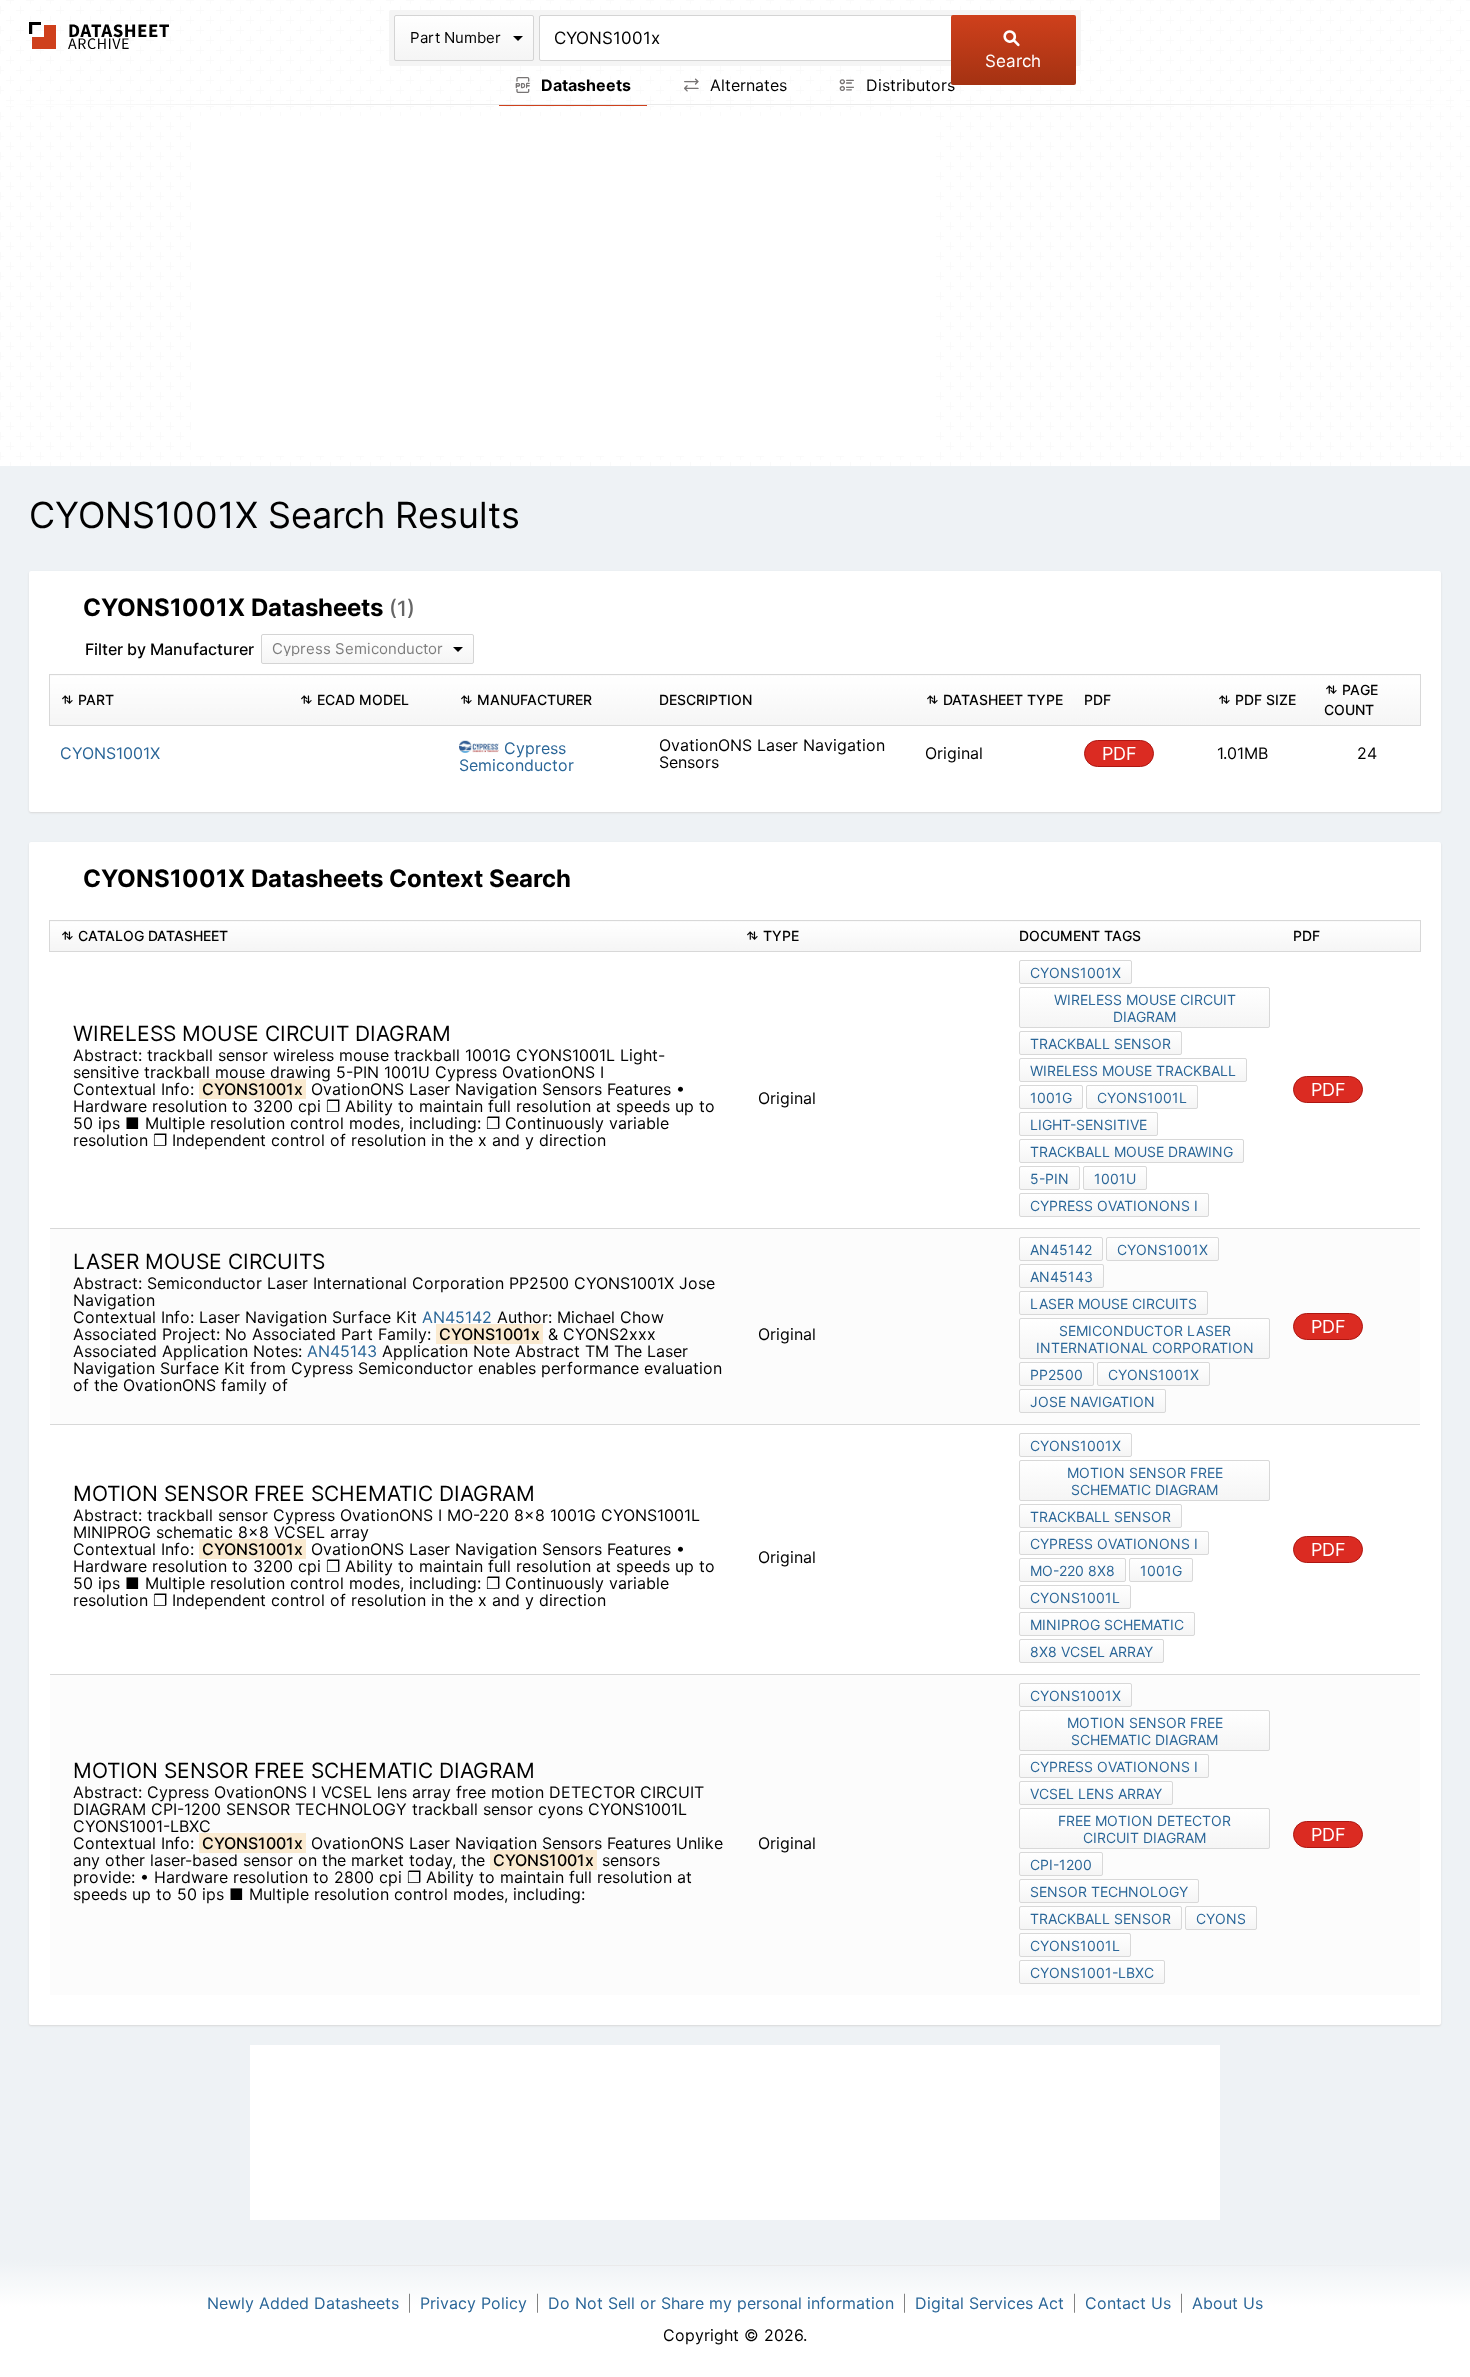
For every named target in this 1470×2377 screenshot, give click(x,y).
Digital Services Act (989, 2303)
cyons (1221, 1918)
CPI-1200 (1061, 1864)
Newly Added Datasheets (303, 2303)
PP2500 (1056, 1374)
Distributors (908, 85)
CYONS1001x (1075, 972)
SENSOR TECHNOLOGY (1109, 1891)
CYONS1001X (1153, 1374)
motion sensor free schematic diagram (1145, 1481)
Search (1013, 61)
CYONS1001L (1142, 1097)
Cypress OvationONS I (1114, 1205)
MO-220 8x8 (1072, 1570)
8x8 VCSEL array (1091, 1651)
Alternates (746, 85)
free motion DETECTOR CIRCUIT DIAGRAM (1144, 1829)
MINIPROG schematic (1107, 1624)
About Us (1227, 2303)
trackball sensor (1100, 1043)
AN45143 (342, 1351)
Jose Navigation (1092, 1401)
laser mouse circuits (1113, 1303)
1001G (1051, 1097)
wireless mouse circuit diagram (1145, 1008)
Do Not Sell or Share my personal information (721, 2303)
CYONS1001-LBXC (1092, 1972)
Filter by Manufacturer (169, 649)
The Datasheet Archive (99, 35)
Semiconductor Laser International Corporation (1145, 1339)
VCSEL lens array (1096, 1793)
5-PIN (1049, 1178)
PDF (1119, 753)
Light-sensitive (1088, 1124)
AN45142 (457, 1317)
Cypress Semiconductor (516, 756)
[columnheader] (169, 700)
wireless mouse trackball (1133, 1070)
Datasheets (584, 85)
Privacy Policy (473, 2303)
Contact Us (1128, 2303)
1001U (1115, 1178)
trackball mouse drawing (1131, 1151)
